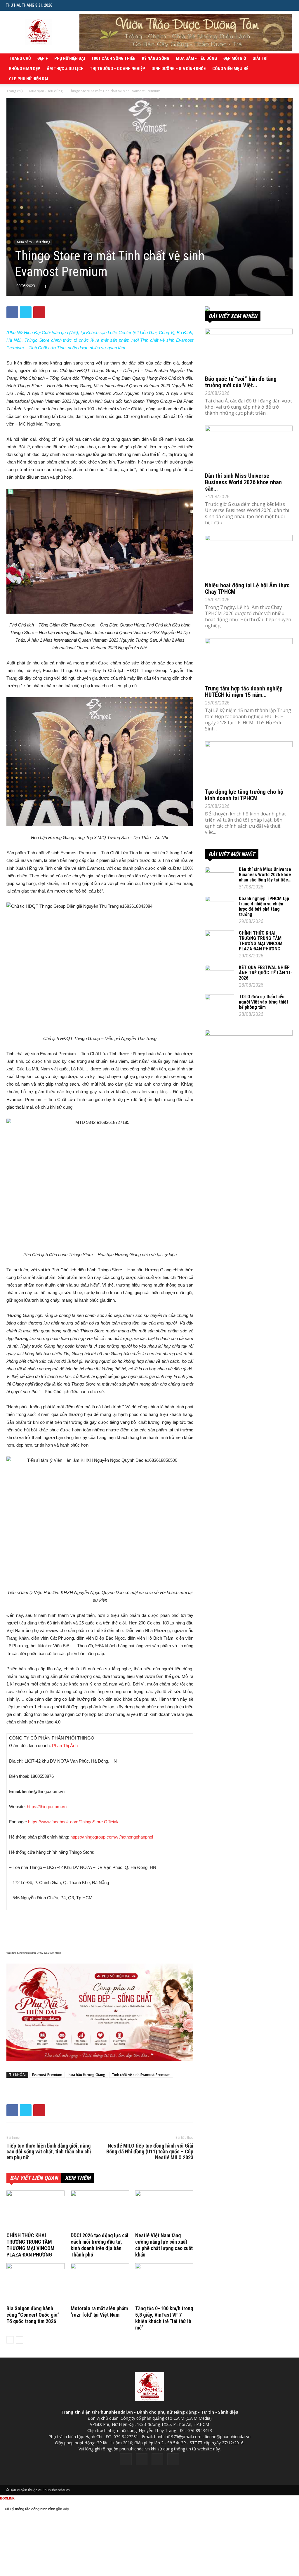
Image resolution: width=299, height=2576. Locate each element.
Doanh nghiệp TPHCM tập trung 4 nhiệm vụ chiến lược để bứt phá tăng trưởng (264, 906)
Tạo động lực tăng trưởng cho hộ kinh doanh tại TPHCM (244, 795)
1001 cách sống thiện (113, 58)
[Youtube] (173, 2459)
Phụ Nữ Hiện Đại (70, 58)
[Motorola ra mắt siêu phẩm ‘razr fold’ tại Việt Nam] (100, 2283)
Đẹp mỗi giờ (235, 58)
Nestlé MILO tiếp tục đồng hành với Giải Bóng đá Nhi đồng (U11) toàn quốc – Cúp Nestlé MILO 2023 (150, 2152)
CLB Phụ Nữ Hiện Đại (29, 79)
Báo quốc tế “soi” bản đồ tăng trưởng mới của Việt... (241, 382)
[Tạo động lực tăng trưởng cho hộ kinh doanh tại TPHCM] (249, 763)
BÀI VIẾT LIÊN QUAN (34, 2178)
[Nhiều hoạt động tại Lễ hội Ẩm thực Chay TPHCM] (249, 557)
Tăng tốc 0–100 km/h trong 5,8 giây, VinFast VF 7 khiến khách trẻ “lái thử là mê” (164, 2318)
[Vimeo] (157, 2459)
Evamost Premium (47, 2075)
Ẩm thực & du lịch (65, 69)
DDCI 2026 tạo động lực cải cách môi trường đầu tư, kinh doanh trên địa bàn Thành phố (100, 2245)
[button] (289, 5)
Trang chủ (20, 58)
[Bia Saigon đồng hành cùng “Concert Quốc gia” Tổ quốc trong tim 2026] (35, 2283)
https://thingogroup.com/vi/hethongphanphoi (112, 1837)
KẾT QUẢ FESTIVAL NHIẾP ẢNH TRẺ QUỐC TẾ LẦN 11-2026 (266, 973)
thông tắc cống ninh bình (35, 2509)
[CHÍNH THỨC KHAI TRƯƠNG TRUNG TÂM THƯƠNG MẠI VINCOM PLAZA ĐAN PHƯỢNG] (35, 2210)
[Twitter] (142, 2459)
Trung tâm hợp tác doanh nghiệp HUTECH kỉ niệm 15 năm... (244, 692)
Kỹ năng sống (156, 58)
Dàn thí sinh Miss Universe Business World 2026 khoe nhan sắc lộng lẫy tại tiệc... (265, 875)
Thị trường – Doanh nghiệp (118, 69)
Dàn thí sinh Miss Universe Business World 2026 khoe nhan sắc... (243, 482)
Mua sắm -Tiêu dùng (196, 58)
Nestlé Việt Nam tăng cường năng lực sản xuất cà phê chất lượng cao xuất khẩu (164, 2245)
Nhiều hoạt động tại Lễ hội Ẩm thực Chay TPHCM (247, 589)
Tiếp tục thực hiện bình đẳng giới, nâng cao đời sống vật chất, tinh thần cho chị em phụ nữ (49, 2152)
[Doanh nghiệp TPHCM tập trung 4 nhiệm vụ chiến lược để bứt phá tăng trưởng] (220, 906)
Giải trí (260, 58)
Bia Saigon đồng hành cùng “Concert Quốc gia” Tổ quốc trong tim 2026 (33, 2315)
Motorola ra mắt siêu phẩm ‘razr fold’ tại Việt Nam (99, 2312)
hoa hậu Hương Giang (87, 2075)
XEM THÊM (78, 2178)
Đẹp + (43, 58)
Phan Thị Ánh (65, 1746)
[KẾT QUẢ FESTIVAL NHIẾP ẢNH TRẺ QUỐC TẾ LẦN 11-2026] (220, 975)
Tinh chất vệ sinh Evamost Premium (141, 2075)
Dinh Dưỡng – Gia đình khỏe (179, 69)
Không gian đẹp (25, 69)
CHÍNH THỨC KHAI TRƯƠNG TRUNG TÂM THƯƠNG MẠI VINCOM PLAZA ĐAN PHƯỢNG (31, 2245)
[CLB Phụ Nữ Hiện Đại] (249, 309)
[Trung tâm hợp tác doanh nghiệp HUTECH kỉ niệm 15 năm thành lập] (249, 660)
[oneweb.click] (100, 2012)
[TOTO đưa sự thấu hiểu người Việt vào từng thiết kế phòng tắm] (220, 1004)
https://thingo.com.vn (47, 1807)
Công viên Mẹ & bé (230, 69)
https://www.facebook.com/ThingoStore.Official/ (73, 1822)
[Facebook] (126, 2459)
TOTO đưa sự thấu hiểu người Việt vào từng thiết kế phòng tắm (264, 1002)
